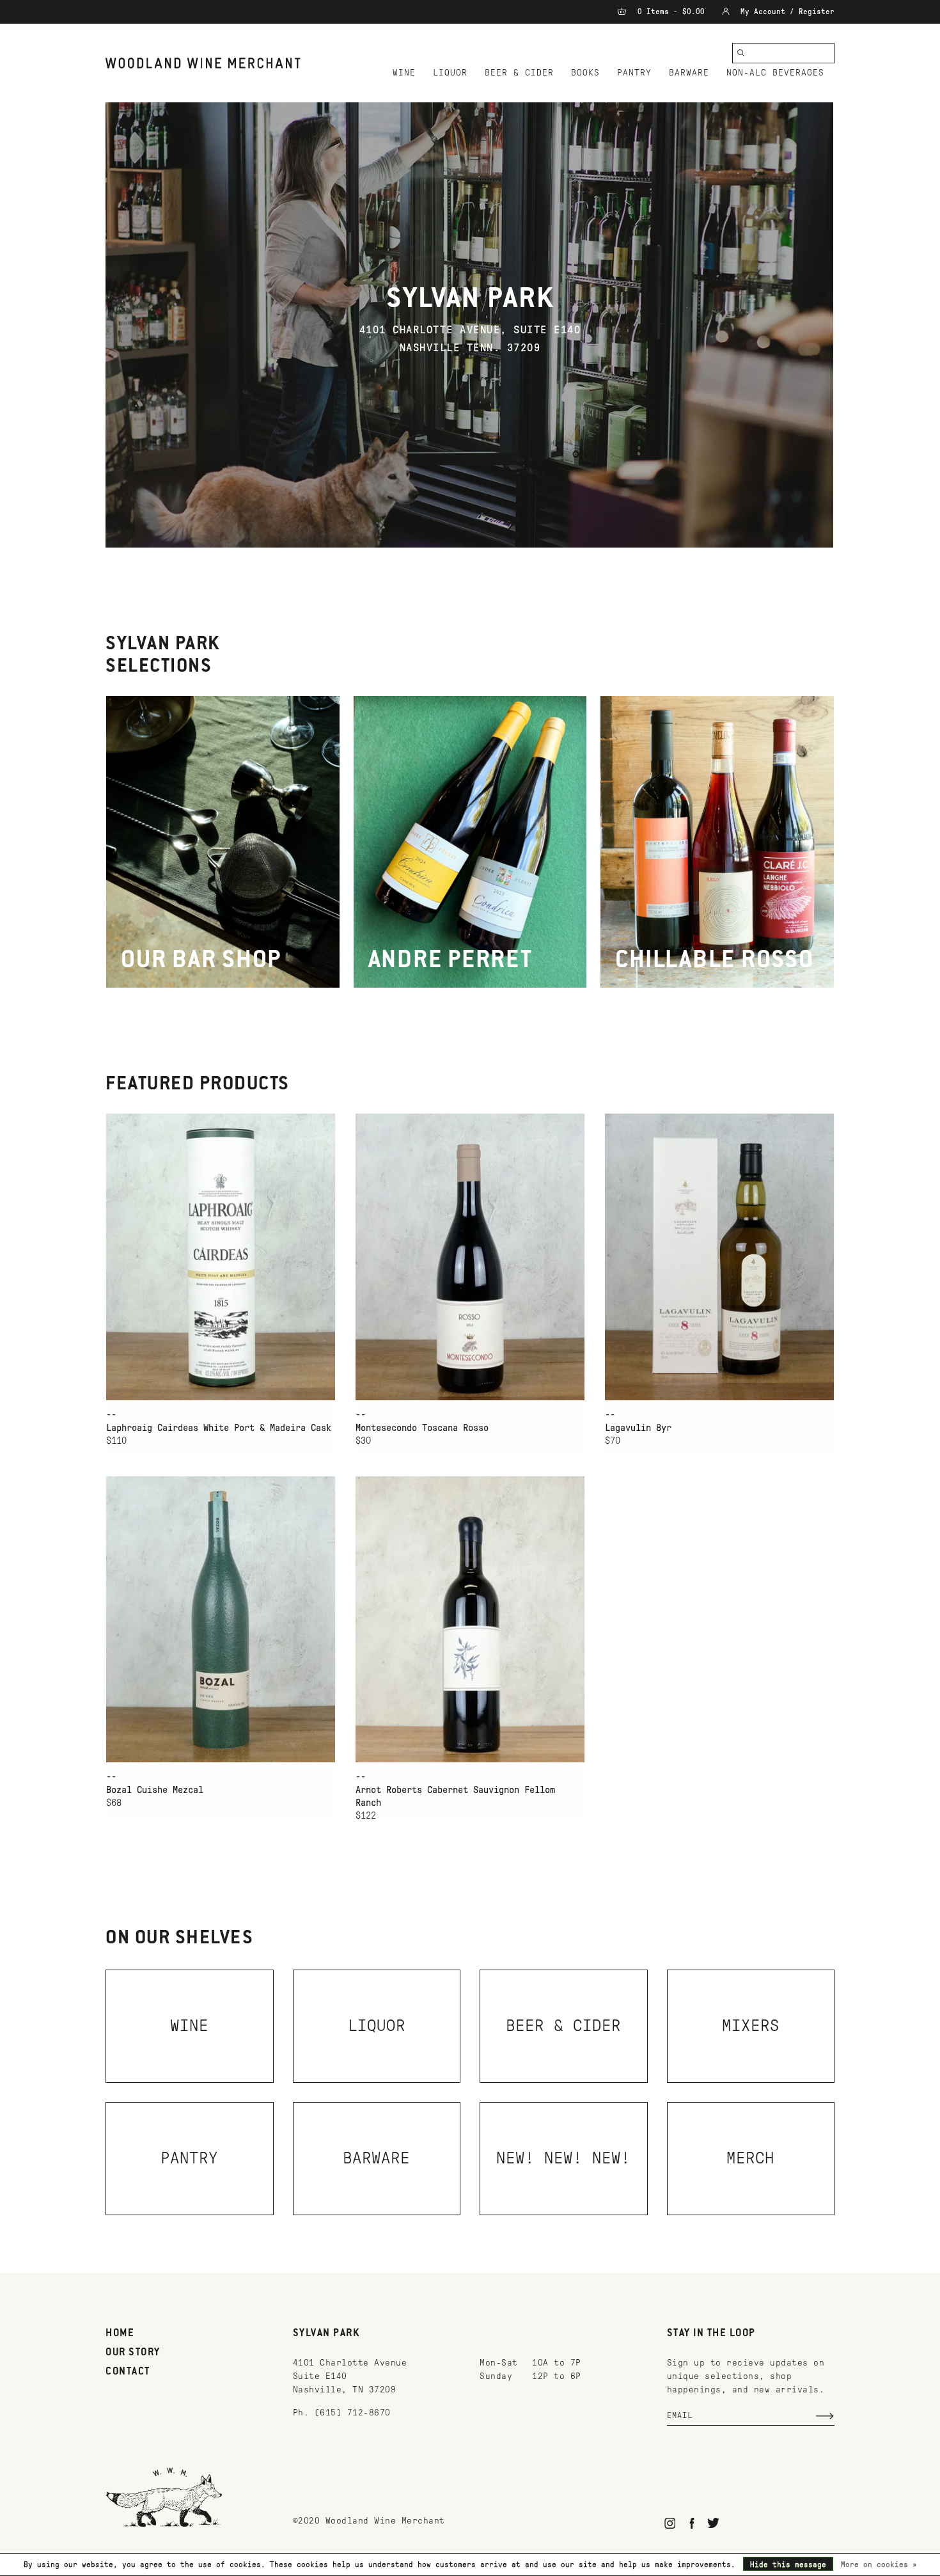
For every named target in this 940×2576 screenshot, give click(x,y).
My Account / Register (785, 12)
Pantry (634, 73)
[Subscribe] (825, 2416)
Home (120, 2334)
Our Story (133, 2353)
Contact (128, 2372)
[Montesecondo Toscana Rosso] (470, 1257)
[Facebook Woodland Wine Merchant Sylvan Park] (692, 2523)
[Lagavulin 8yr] (719, 1257)
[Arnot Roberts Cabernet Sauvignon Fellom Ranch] (470, 1619)
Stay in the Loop (711, 2334)
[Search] (741, 53)
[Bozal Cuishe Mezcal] (221, 1619)
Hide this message (788, 2564)
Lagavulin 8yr (638, 1428)
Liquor (450, 73)
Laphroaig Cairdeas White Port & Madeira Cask (219, 1428)
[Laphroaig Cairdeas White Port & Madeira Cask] (221, 1257)
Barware (689, 73)
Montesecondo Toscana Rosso (422, 1428)
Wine (404, 73)
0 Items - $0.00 (671, 12)
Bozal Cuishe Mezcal (155, 1790)
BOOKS (585, 73)
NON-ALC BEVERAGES (775, 73)
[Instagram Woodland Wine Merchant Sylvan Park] (670, 2523)
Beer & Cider (519, 73)
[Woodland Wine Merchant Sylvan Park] (203, 63)
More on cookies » (879, 2564)
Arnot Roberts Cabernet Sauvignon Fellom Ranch (455, 1796)
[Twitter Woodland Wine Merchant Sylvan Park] (713, 2523)
